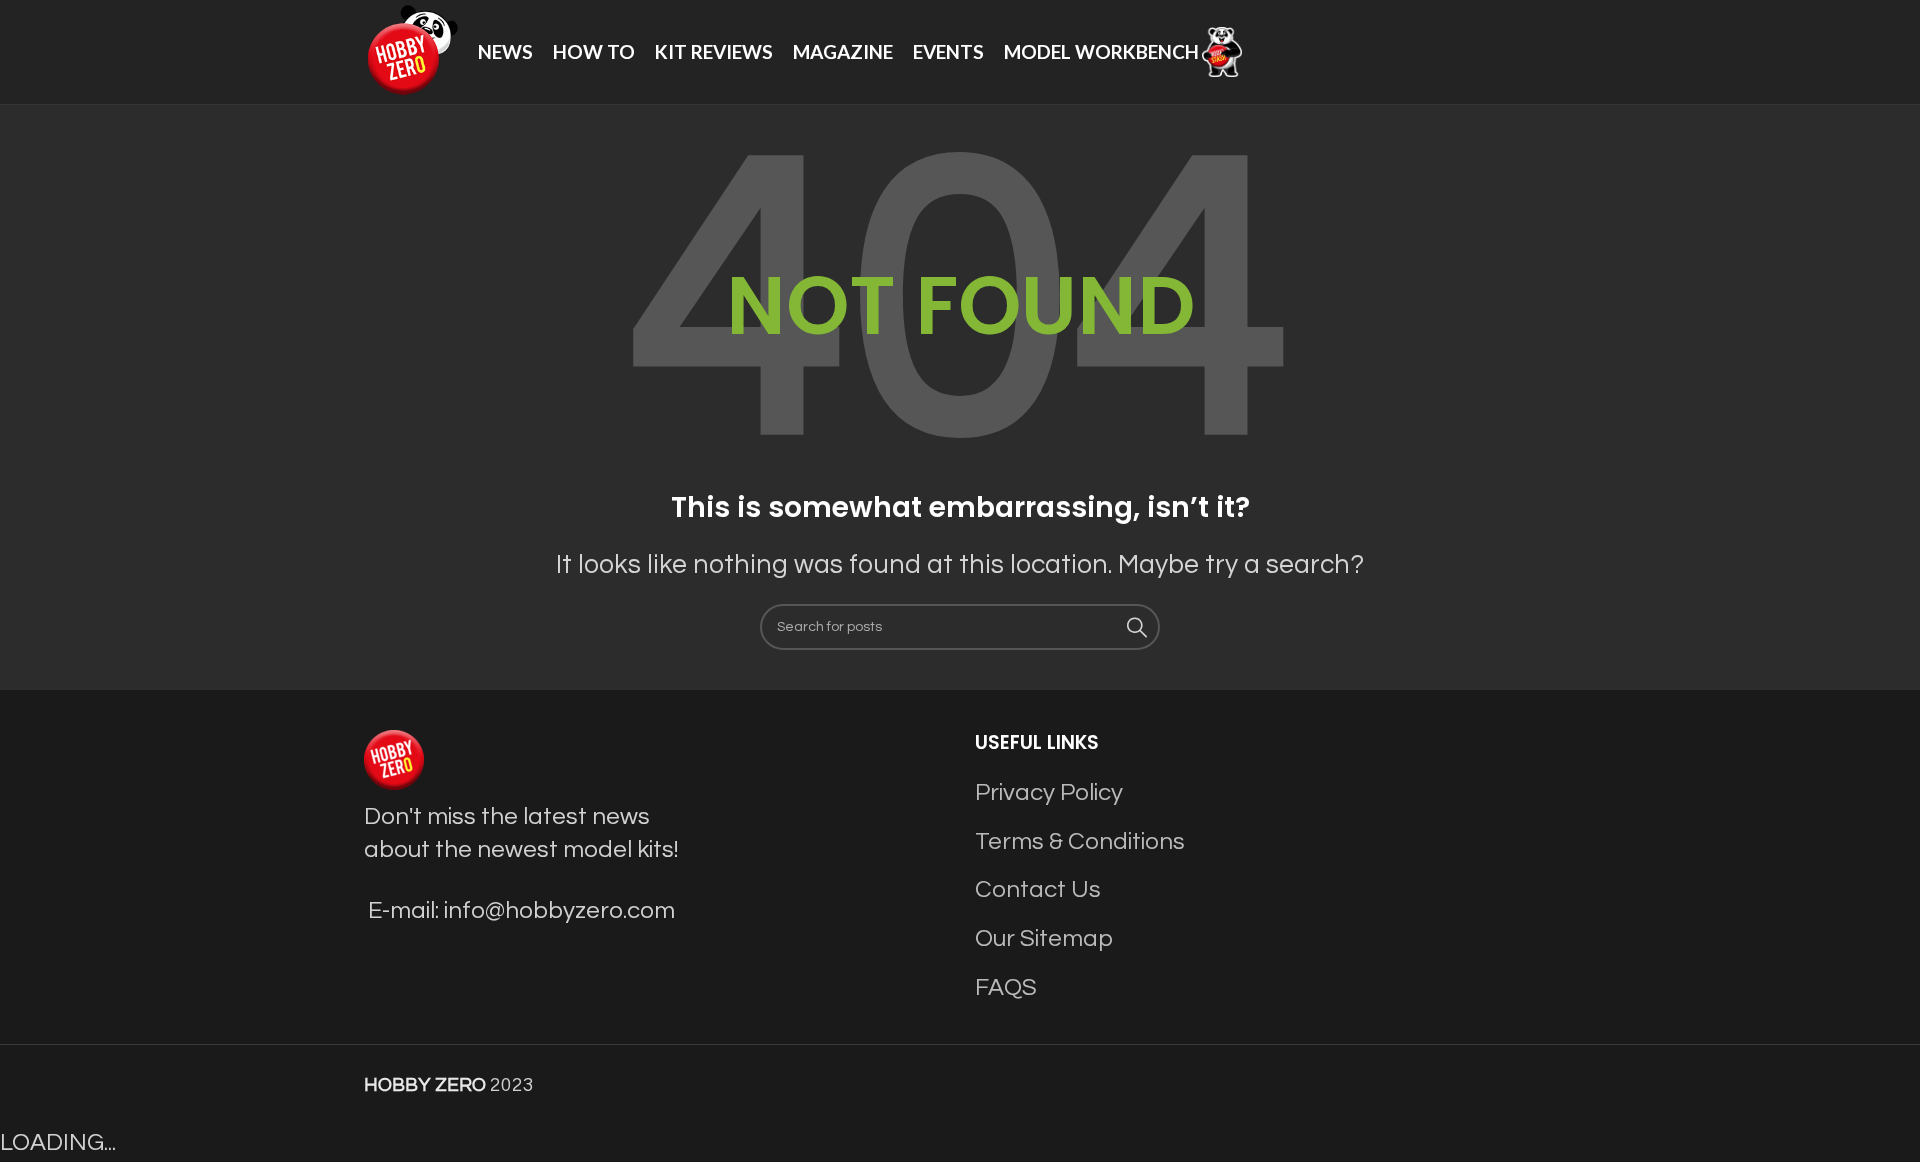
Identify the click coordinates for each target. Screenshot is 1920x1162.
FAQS (1006, 987)
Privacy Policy (1049, 792)
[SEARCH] (1137, 627)
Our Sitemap (1044, 938)
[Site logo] (411, 50)
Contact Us (1038, 889)
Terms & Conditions (1080, 841)
